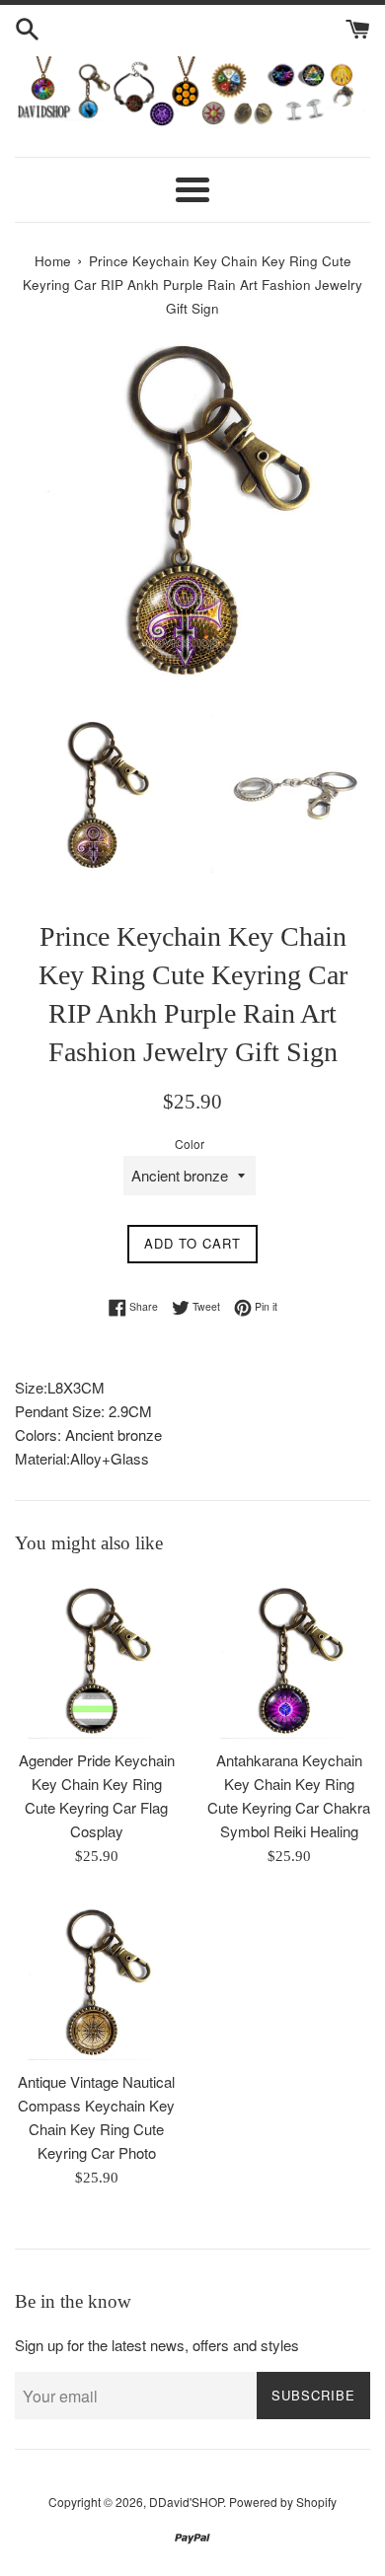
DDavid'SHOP (186, 2502)
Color (190, 1144)
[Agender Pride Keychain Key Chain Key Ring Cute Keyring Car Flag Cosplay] (96, 1657)
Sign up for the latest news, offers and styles (157, 2345)
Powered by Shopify (283, 2502)
